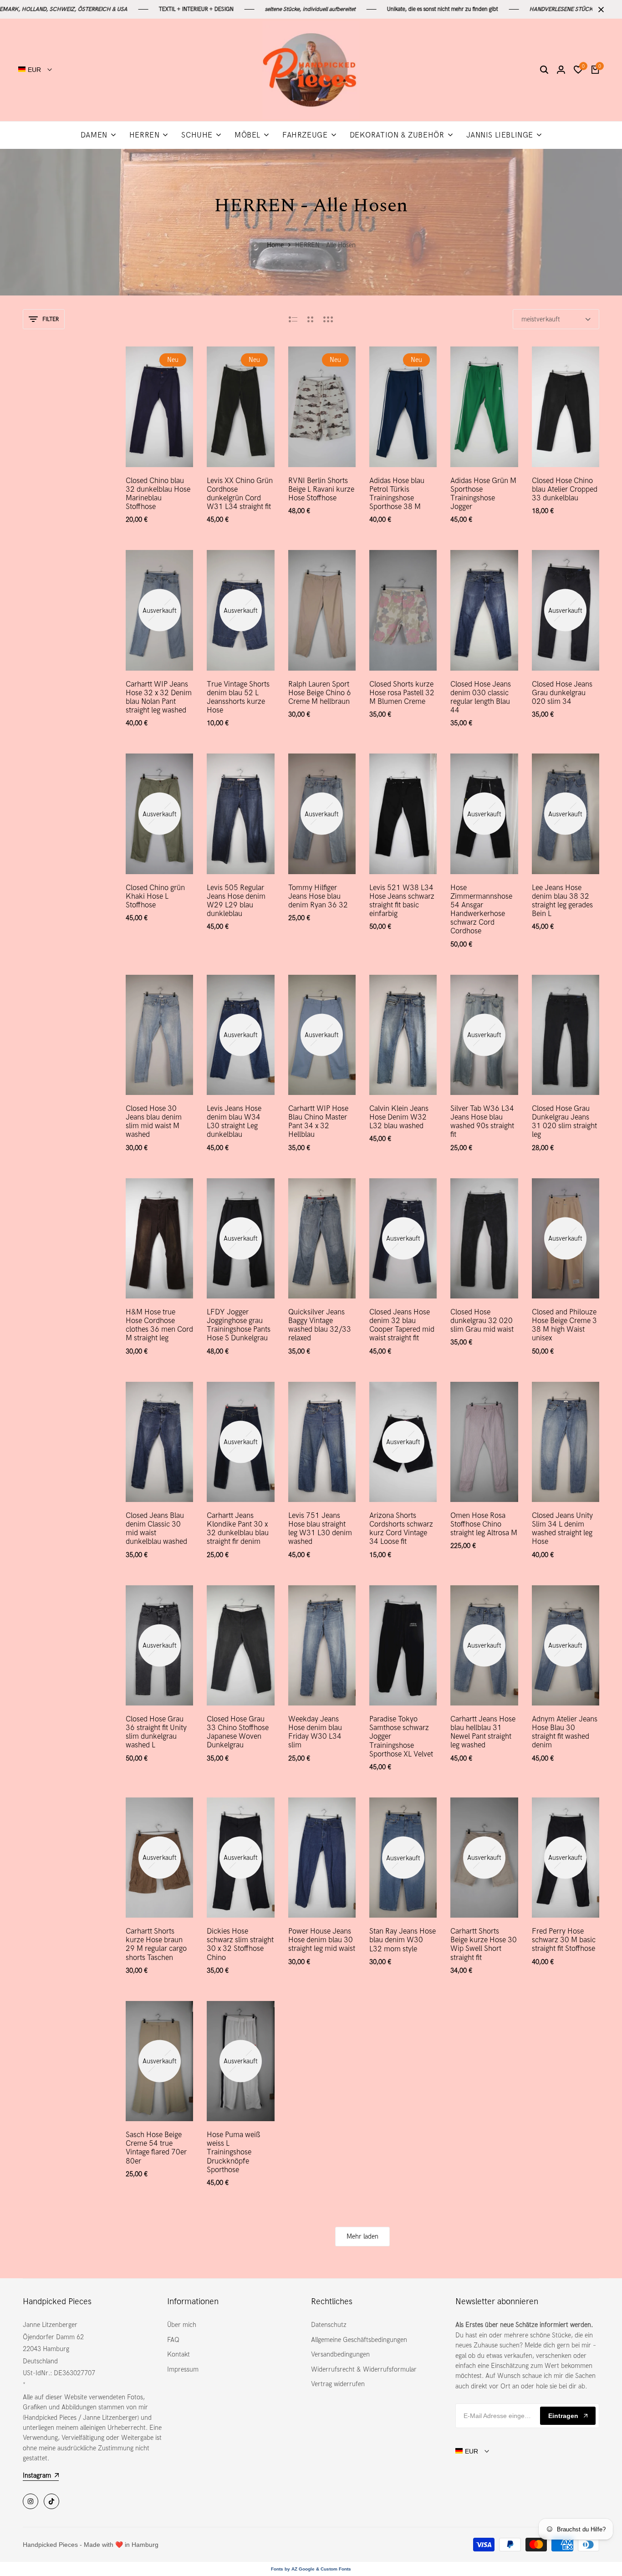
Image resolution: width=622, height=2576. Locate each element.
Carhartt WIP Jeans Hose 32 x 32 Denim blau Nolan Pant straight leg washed (159, 697)
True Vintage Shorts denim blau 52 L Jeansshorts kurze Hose (238, 697)
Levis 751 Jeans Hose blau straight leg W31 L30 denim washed (320, 1529)
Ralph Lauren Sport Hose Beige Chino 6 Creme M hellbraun (320, 693)
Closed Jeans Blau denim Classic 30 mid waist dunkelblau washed (156, 1529)
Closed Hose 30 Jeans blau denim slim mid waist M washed (154, 1122)
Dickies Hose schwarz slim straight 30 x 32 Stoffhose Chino (240, 1944)
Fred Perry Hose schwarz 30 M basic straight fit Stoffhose (564, 1940)
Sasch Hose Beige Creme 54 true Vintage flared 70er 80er (156, 2148)
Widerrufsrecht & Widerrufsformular (364, 2369)
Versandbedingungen (340, 2354)
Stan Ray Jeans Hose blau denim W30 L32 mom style (403, 1940)
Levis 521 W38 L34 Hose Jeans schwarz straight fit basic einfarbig (402, 901)
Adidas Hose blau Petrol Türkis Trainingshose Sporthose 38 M (397, 494)
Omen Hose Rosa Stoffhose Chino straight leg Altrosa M (484, 1524)
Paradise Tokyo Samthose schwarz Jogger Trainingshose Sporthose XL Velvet (401, 1736)
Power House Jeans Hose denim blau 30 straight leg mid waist (322, 1940)
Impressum (183, 2369)
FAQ (173, 2340)
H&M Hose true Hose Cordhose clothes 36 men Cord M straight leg (159, 1325)
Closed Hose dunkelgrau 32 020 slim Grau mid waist (482, 1321)
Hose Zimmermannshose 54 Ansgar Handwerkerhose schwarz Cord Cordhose (481, 909)
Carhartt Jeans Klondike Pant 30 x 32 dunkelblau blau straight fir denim (238, 1529)
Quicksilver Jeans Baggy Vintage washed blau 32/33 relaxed (320, 1325)
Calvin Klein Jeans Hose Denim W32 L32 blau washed (399, 1117)
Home (275, 245)
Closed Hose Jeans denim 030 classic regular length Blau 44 (481, 697)
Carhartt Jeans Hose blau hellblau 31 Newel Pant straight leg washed (483, 1732)
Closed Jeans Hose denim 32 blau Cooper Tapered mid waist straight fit (402, 1325)
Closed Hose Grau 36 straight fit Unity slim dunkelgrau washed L (156, 1732)
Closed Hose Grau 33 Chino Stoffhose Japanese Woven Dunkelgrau (238, 1732)
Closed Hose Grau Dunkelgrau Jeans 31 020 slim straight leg (564, 1122)
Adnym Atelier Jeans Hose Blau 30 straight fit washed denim (565, 1732)
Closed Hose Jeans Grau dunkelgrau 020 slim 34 (562, 693)
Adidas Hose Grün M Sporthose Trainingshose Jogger (483, 494)
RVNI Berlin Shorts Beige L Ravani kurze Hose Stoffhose (321, 489)
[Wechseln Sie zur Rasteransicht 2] (310, 319)
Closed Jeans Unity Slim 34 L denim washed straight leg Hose (562, 1529)
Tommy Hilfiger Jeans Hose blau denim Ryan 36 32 (318, 896)
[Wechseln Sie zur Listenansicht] (293, 319)
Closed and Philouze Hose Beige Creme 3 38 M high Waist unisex (564, 1325)
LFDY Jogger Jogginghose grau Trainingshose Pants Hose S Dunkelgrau (239, 1325)
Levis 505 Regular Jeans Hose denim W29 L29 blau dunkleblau (236, 901)
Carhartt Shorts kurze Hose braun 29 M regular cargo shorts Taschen (156, 1944)
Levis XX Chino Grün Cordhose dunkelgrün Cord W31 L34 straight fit (240, 494)
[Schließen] (599, 10)
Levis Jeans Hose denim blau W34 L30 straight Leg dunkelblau (234, 1122)
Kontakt (178, 2354)
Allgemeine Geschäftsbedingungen (359, 2340)
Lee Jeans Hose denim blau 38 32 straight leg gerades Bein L (562, 901)
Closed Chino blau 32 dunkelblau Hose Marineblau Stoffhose (158, 494)
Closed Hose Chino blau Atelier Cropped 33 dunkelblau (565, 489)
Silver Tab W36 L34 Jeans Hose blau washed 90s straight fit (482, 1122)
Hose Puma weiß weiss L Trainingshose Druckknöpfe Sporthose (234, 2152)
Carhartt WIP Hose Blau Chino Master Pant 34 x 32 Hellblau (318, 1122)
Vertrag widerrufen (338, 2384)
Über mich (182, 2325)
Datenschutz (329, 2325)
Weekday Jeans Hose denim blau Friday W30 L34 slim (315, 1732)
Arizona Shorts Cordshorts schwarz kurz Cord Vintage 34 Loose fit (401, 1529)
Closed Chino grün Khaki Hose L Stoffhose (155, 896)
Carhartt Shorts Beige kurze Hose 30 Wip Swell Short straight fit (484, 1944)
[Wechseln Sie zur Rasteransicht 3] (328, 319)
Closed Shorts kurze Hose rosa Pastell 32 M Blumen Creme (402, 693)
